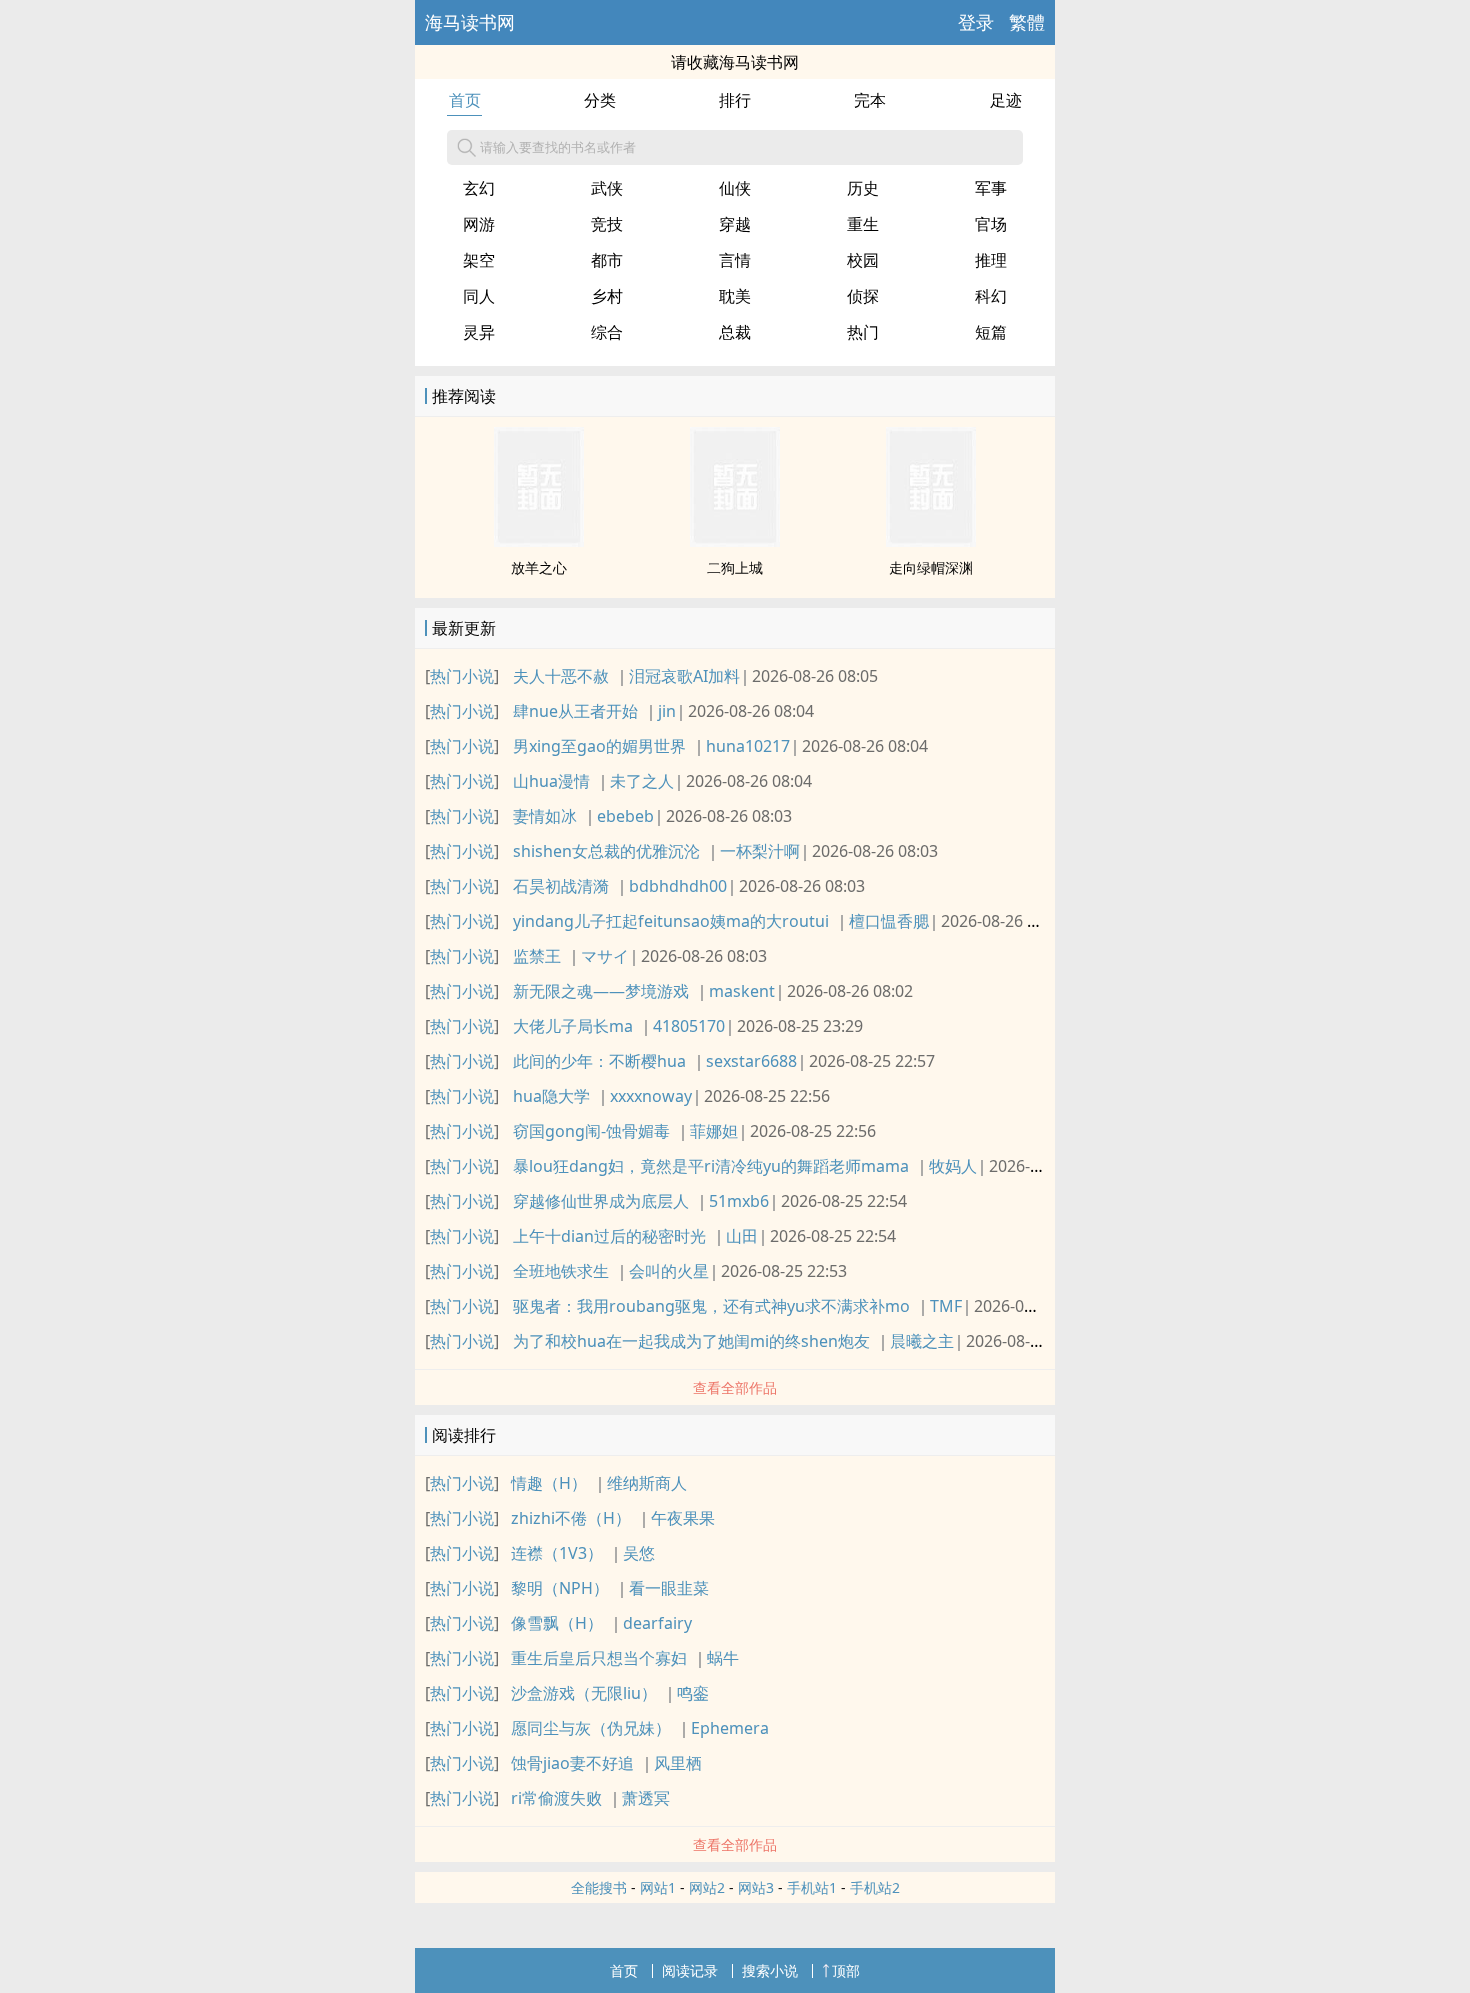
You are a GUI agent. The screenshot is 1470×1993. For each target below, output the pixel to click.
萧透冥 (646, 1798)
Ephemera (730, 1728)
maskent (742, 991)
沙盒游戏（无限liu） (584, 1693)
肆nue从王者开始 (575, 711)
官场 (991, 224)
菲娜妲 (714, 1131)
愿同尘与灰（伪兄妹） (591, 1728)
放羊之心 (539, 567)
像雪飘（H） (557, 1623)
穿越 (735, 224)
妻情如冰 (545, 816)
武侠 (607, 188)
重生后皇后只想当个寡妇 (599, 1658)
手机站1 (812, 1887)
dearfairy (657, 1623)
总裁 (735, 332)
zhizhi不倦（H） (571, 1518)
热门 (863, 332)
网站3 (756, 1887)
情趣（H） (549, 1483)
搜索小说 (770, 1970)
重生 (863, 224)
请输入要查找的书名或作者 (558, 147)
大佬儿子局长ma (573, 1026)
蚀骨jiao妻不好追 (572, 1763)
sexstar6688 (751, 1061)
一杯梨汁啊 (760, 851)
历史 (863, 188)
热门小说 (462, 676)
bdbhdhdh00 (678, 886)
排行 (735, 100)
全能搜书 (599, 1887)
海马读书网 (470, 22)
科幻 (991, 296)
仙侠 (735, 188)
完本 (870, 100)
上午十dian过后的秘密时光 (609, 1236)
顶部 (846, 1970)
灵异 (479, 332)
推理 (991, 260)
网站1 (658, 1887)
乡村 (607, 296)
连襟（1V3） (557, 1553)
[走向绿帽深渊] (931, 541)
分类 (600, 100)
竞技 (607, 224)
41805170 (689, 1026)
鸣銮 (693, 1693)
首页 (465, 100)
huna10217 (748, 746)
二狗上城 (735, 567)
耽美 (735, 296)
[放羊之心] (539, 541)
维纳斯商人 (647, 1483)
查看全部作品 (735, 1387)
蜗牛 (723, 1658)
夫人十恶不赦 (561, 676)
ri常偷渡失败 (556, 1798)
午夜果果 (683, 1518)
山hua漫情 (551, 781)
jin (667, 711)
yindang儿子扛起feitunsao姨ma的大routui (671, 921)
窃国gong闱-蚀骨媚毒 (591, 1131)
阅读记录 (690, 1970)
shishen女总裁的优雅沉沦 (606, 851)
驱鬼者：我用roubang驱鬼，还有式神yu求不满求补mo (711, 1306)
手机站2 (875, 1887)
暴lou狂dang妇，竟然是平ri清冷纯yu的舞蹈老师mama (711, 1166)
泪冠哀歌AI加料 (684, 676)
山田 (742, 1236)
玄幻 (479, 188)
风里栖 (678, 1763)
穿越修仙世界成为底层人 (601, 1201)
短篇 (991, 332)
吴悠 (639, 1553)
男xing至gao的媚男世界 (599, 746)
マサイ (605, 956)
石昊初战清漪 (561, 886)
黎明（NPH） (560, 1588)
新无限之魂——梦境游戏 (601, 991)
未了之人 (642, 781)
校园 (863, 260)
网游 (479, 224)
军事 (991, 188)
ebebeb (625, 816)
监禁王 (537, 956)
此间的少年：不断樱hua (599, 1061)
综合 (607, 332)
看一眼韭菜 (669, 1588)
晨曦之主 (922, 1341)
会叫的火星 (669, 1271)
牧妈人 (953, 1166)
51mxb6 (739, 1201)
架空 (479, 260)
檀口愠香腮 (889, 921)
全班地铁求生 (561, 1271)
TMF (946, 1306)
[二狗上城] (735, 541)
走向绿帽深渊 (931, 567)
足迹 (1006, 100)
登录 (976, 22)
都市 (607, 260)
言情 (735, 260)
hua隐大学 (551, 1096)
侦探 (863, 296)
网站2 (707, 1887)
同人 (479, 296)
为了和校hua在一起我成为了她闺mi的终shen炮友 (691, 1341)
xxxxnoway (651, 1096)
